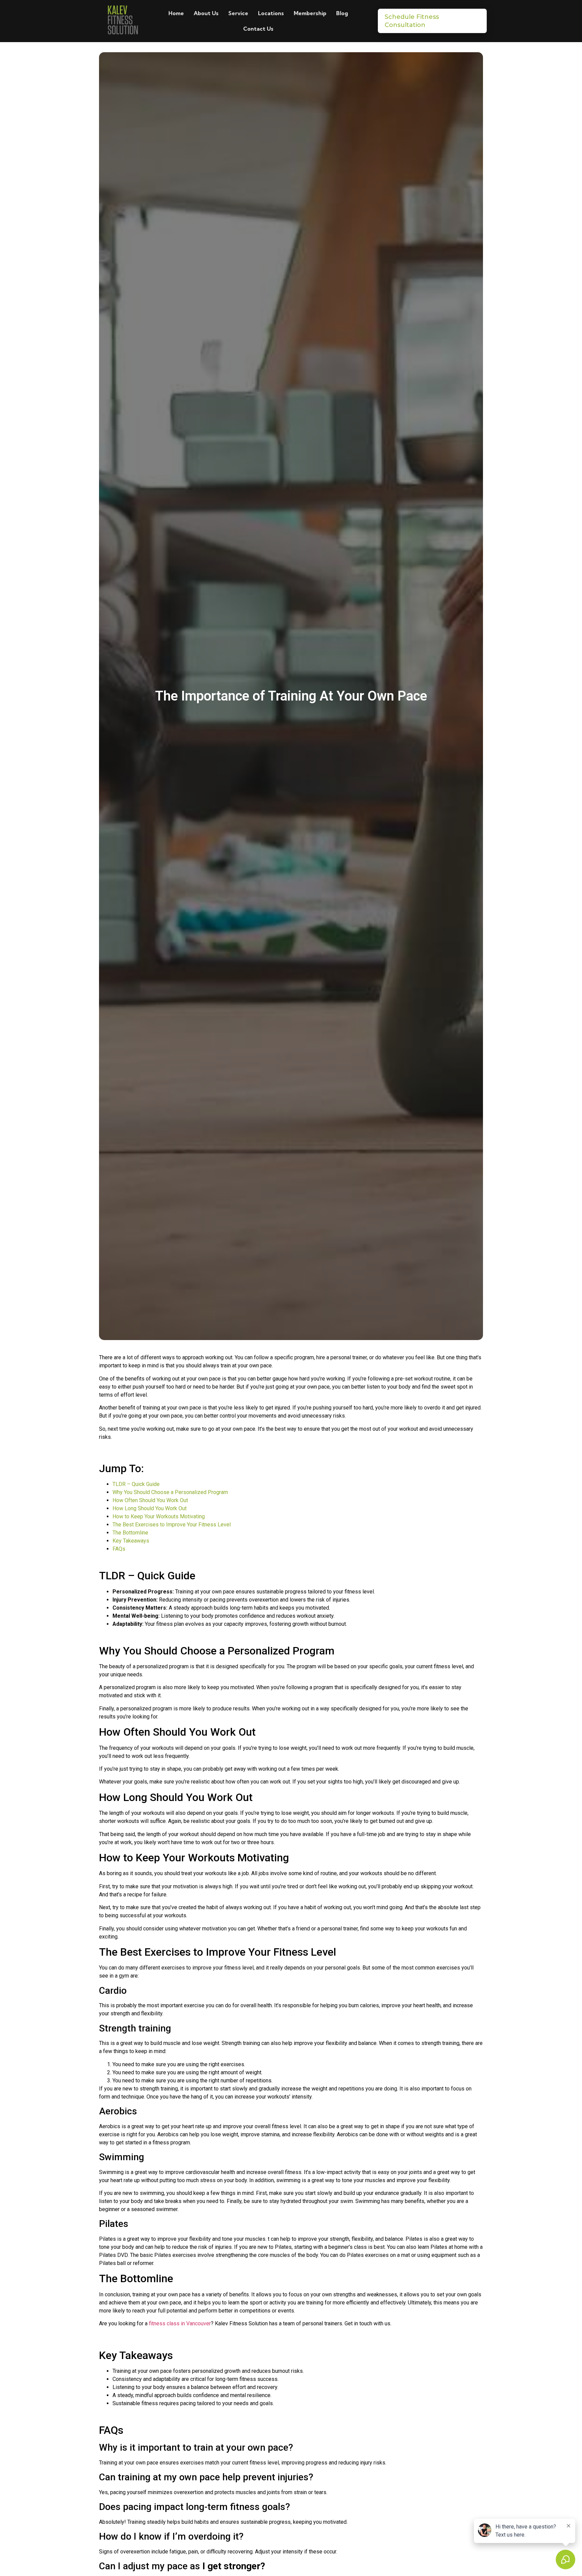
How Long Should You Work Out (150, 1508)
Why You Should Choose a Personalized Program (170, 1492)
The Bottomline (130, 1533)
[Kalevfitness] (122, 21)
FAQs (119, 1549)
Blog (342, 13)
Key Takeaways (131, 1541)
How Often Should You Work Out (150, 1500)
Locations (271, 13)
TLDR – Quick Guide (136, 1484)
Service (238, 13)
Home (176, 13)
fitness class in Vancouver (179, 2323)
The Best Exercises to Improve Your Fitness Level (172, 1525)
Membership (310, 13)
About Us (206, 13)
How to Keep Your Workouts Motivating (159, 1516)
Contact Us (258, 29)
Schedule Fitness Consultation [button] (412, 21)
